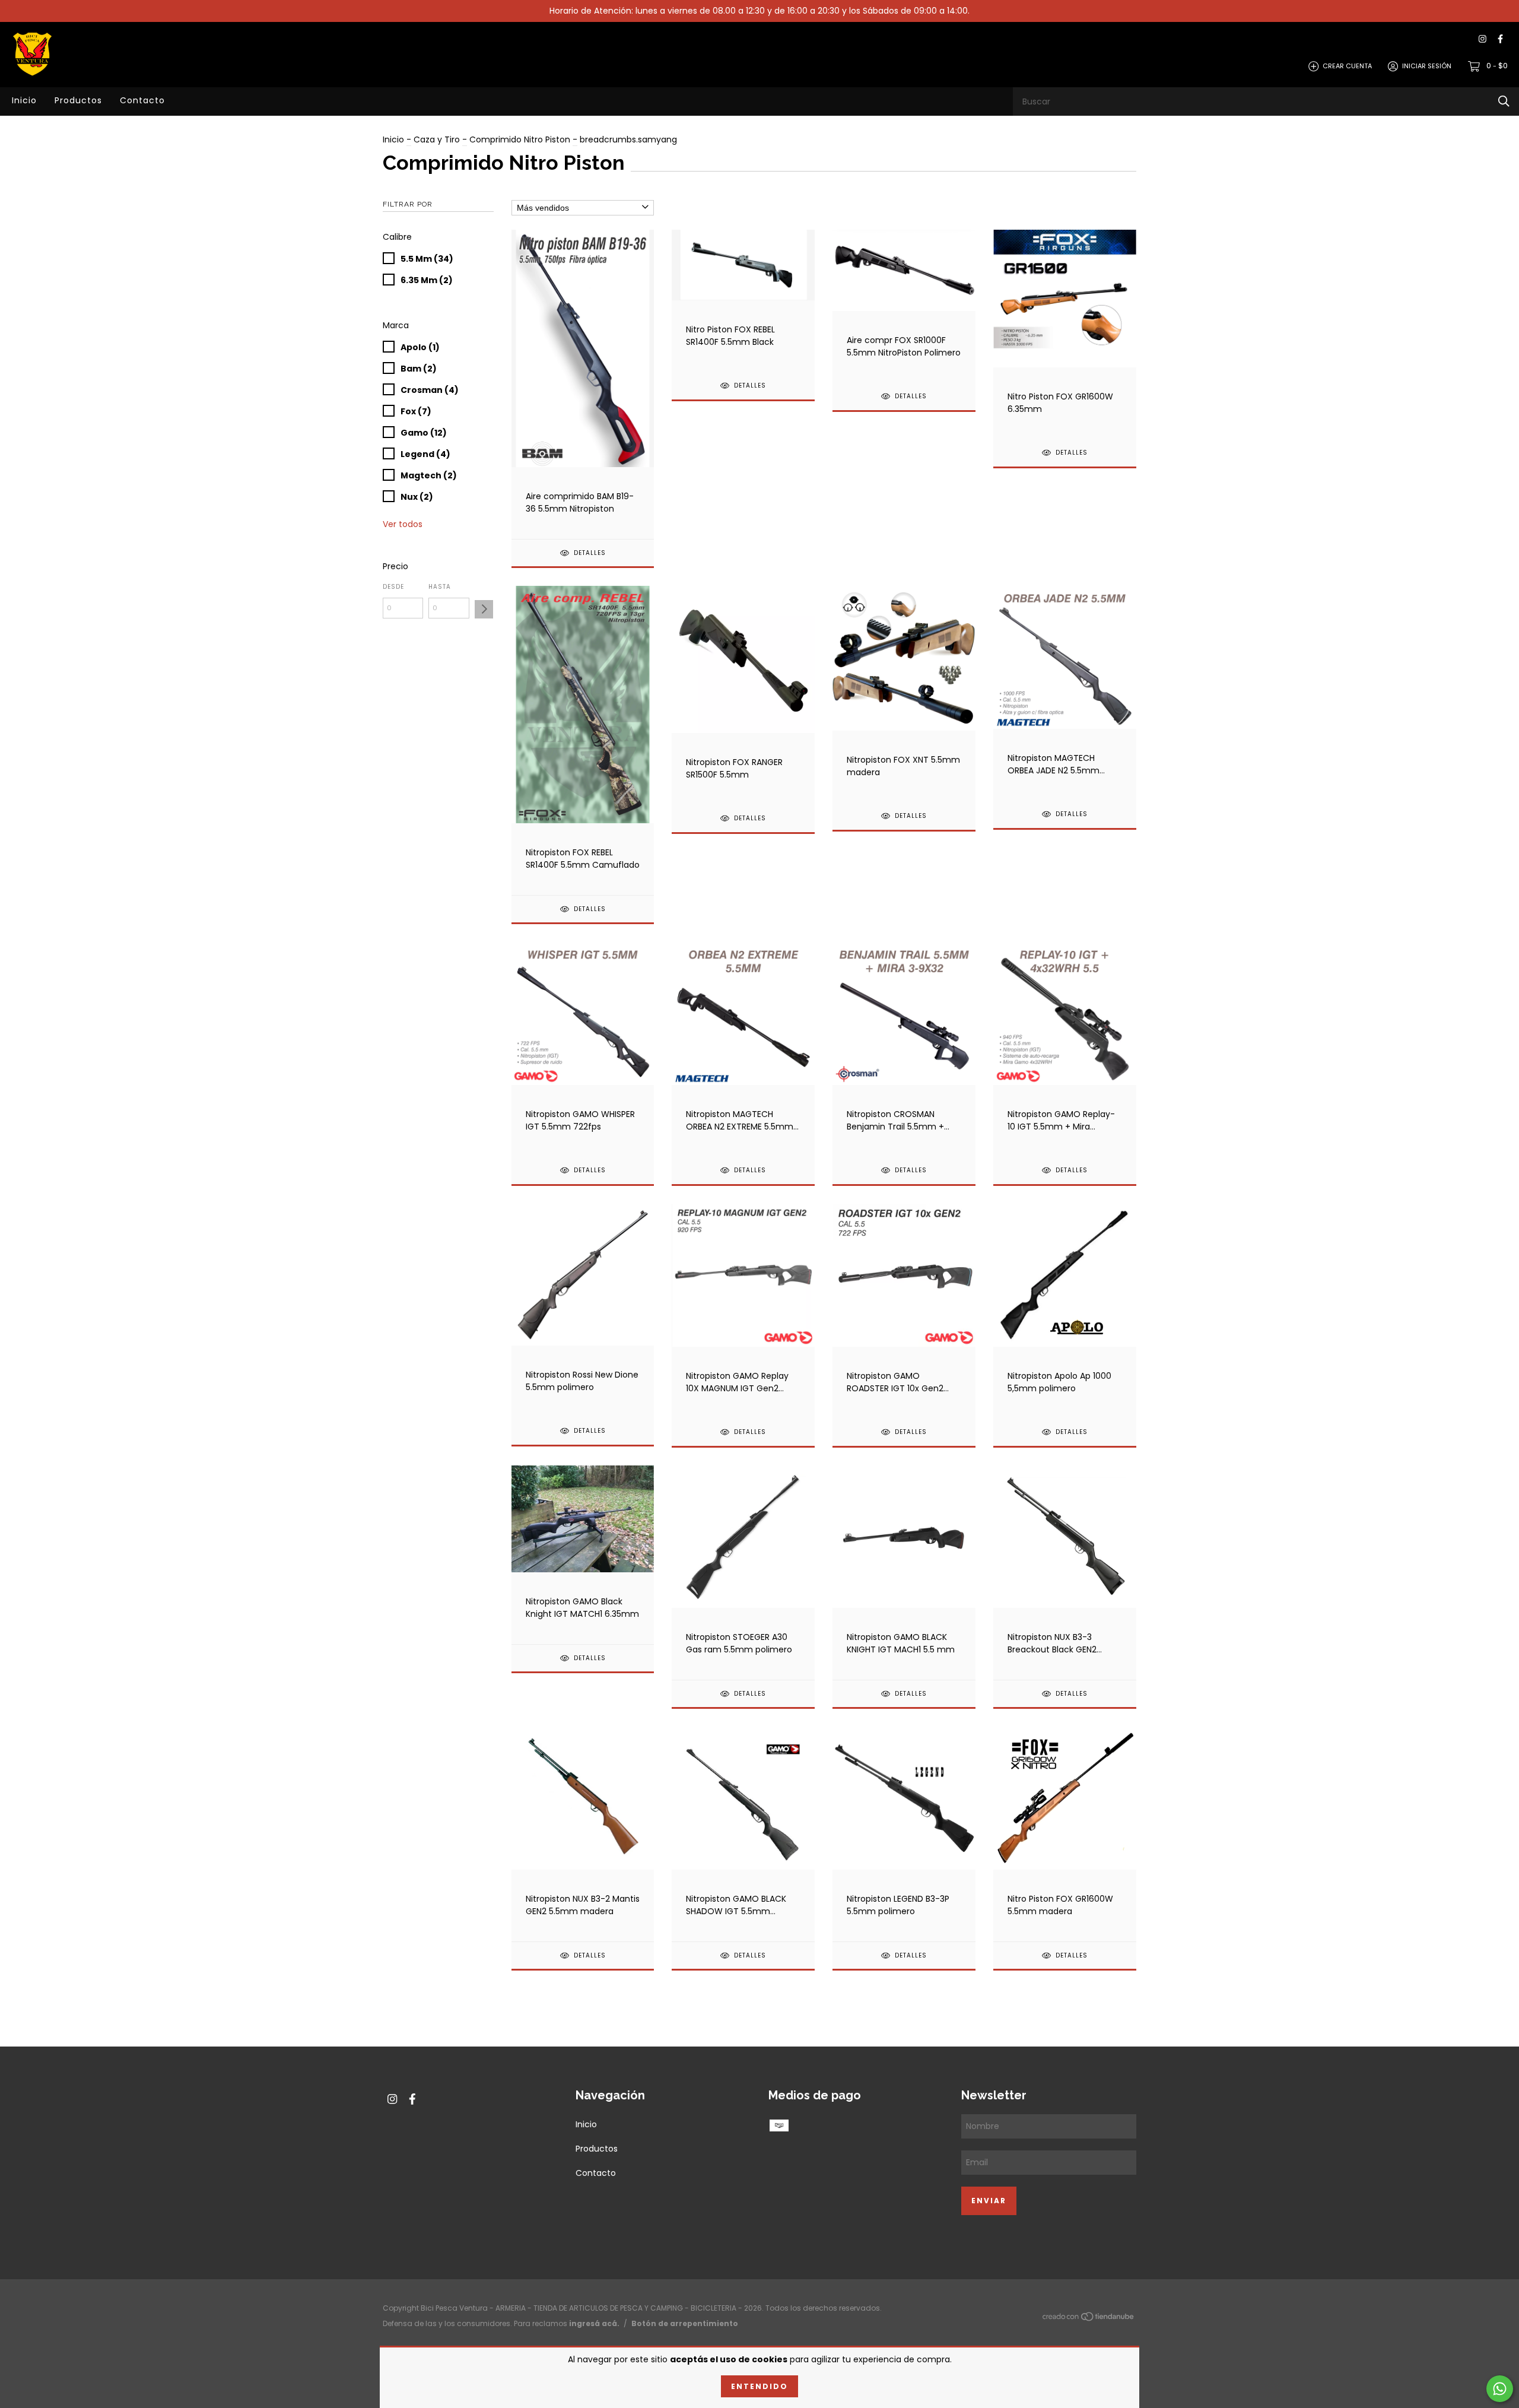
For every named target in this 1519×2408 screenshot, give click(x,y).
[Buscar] (1504, 101)
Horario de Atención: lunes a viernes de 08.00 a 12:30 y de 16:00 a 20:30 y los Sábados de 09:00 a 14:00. (759, 11)
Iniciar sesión (1427, 66)
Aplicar (484, 609)
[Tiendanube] (1089, 2319)
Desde (393, 587)
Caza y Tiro (437, 139)
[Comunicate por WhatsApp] (1500, 2389)
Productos (78, 100)
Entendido (759, 2386)
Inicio (24, 100)
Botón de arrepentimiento (685, 2323)
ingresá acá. (594, 2323)
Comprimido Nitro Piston (520, 139)
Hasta (440, 587)
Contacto (142, 100)
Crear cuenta (1347, 66)
